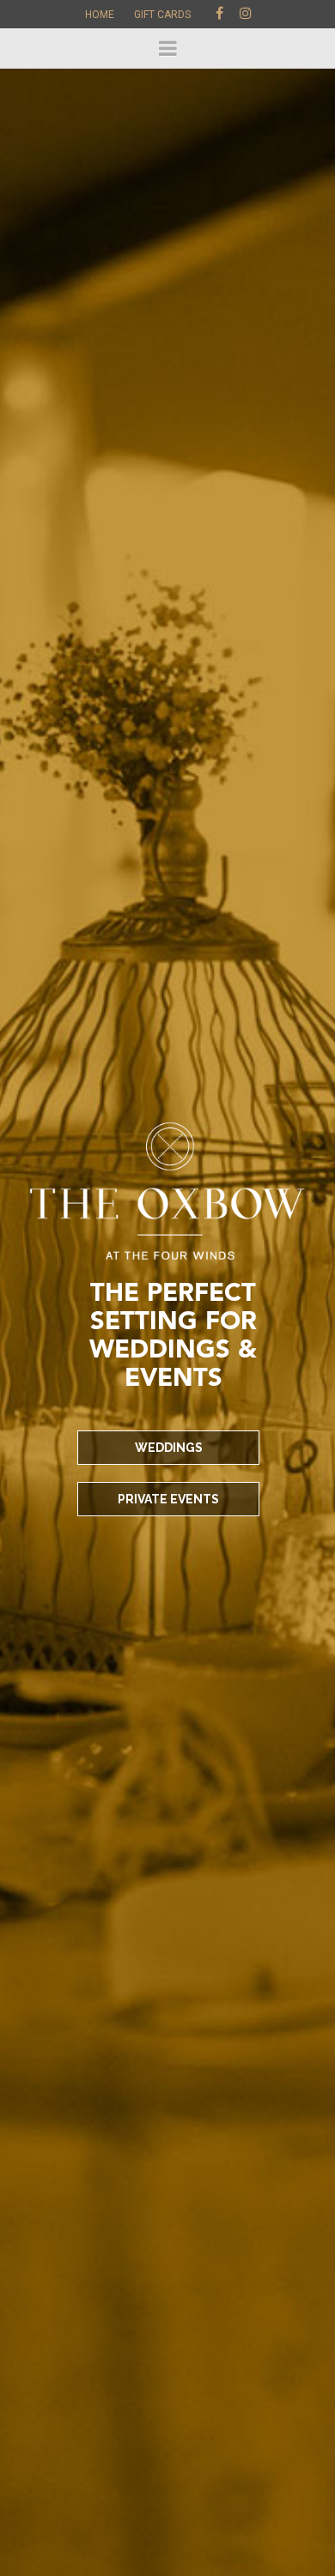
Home (100, 15)
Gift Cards (162, 15)
